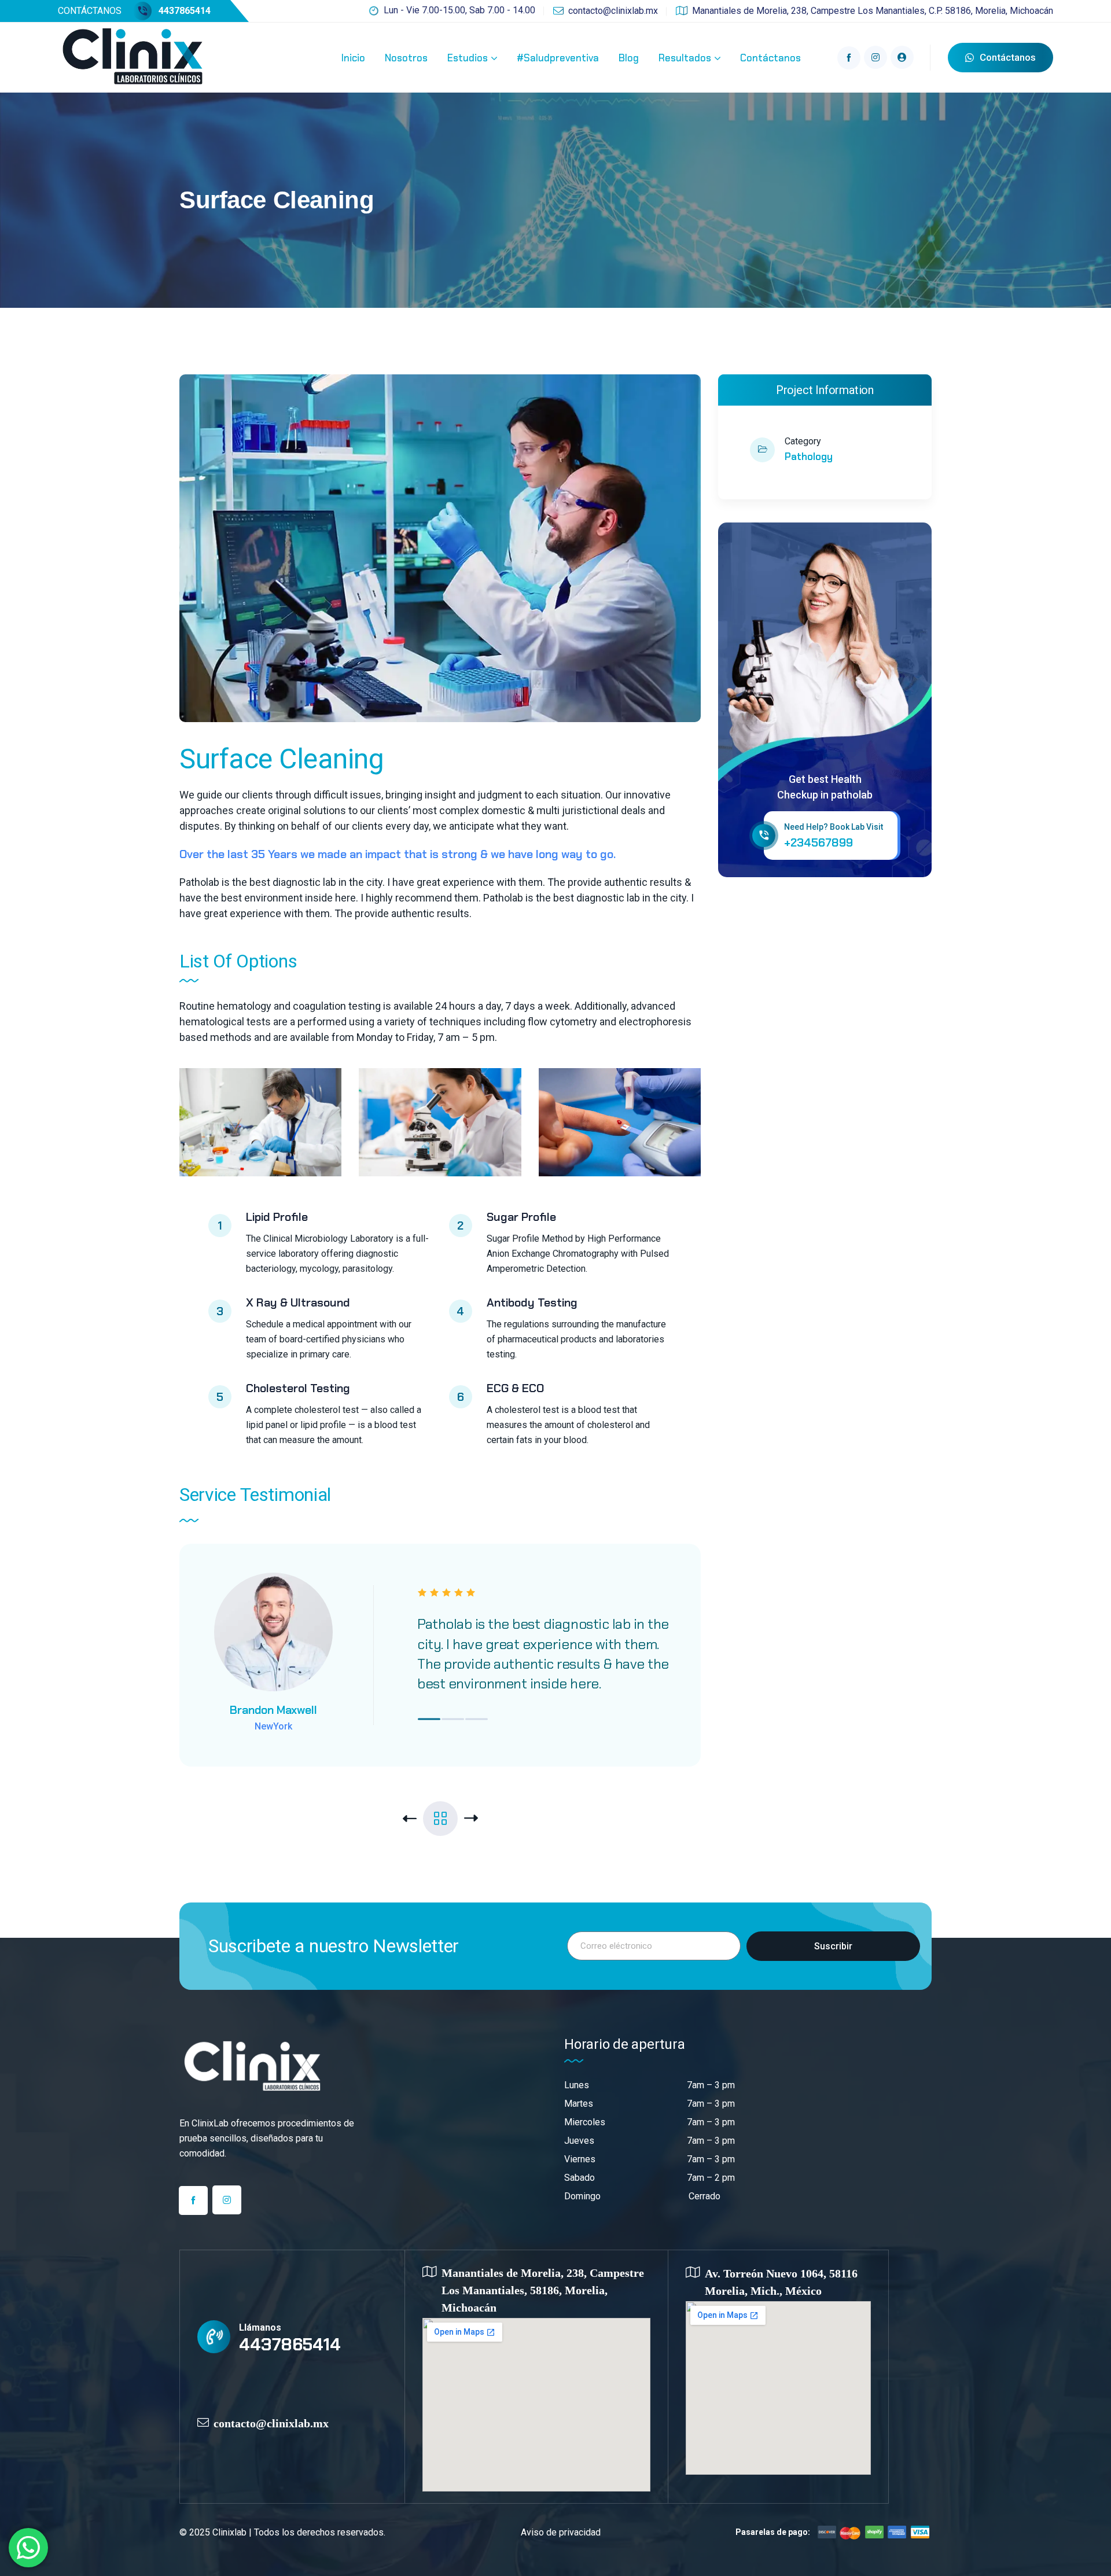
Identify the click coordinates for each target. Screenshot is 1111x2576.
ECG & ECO (515, 1388)
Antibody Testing (532, 1302)
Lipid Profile (277, 1217)
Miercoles (585, 2122)
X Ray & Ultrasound (298, 1302)
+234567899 (818, 842)
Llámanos (260, 2327)
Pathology (809, 457)
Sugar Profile (521, 1217)
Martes (579, 2104)
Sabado (580, 2178)
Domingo (582, 2196)
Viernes (580, 2159)
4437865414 (185, 11)
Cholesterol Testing (298, 1388)
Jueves (579, 2141)
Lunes (577, 2085)
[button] (429, 1719)
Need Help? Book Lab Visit (834, 827)
